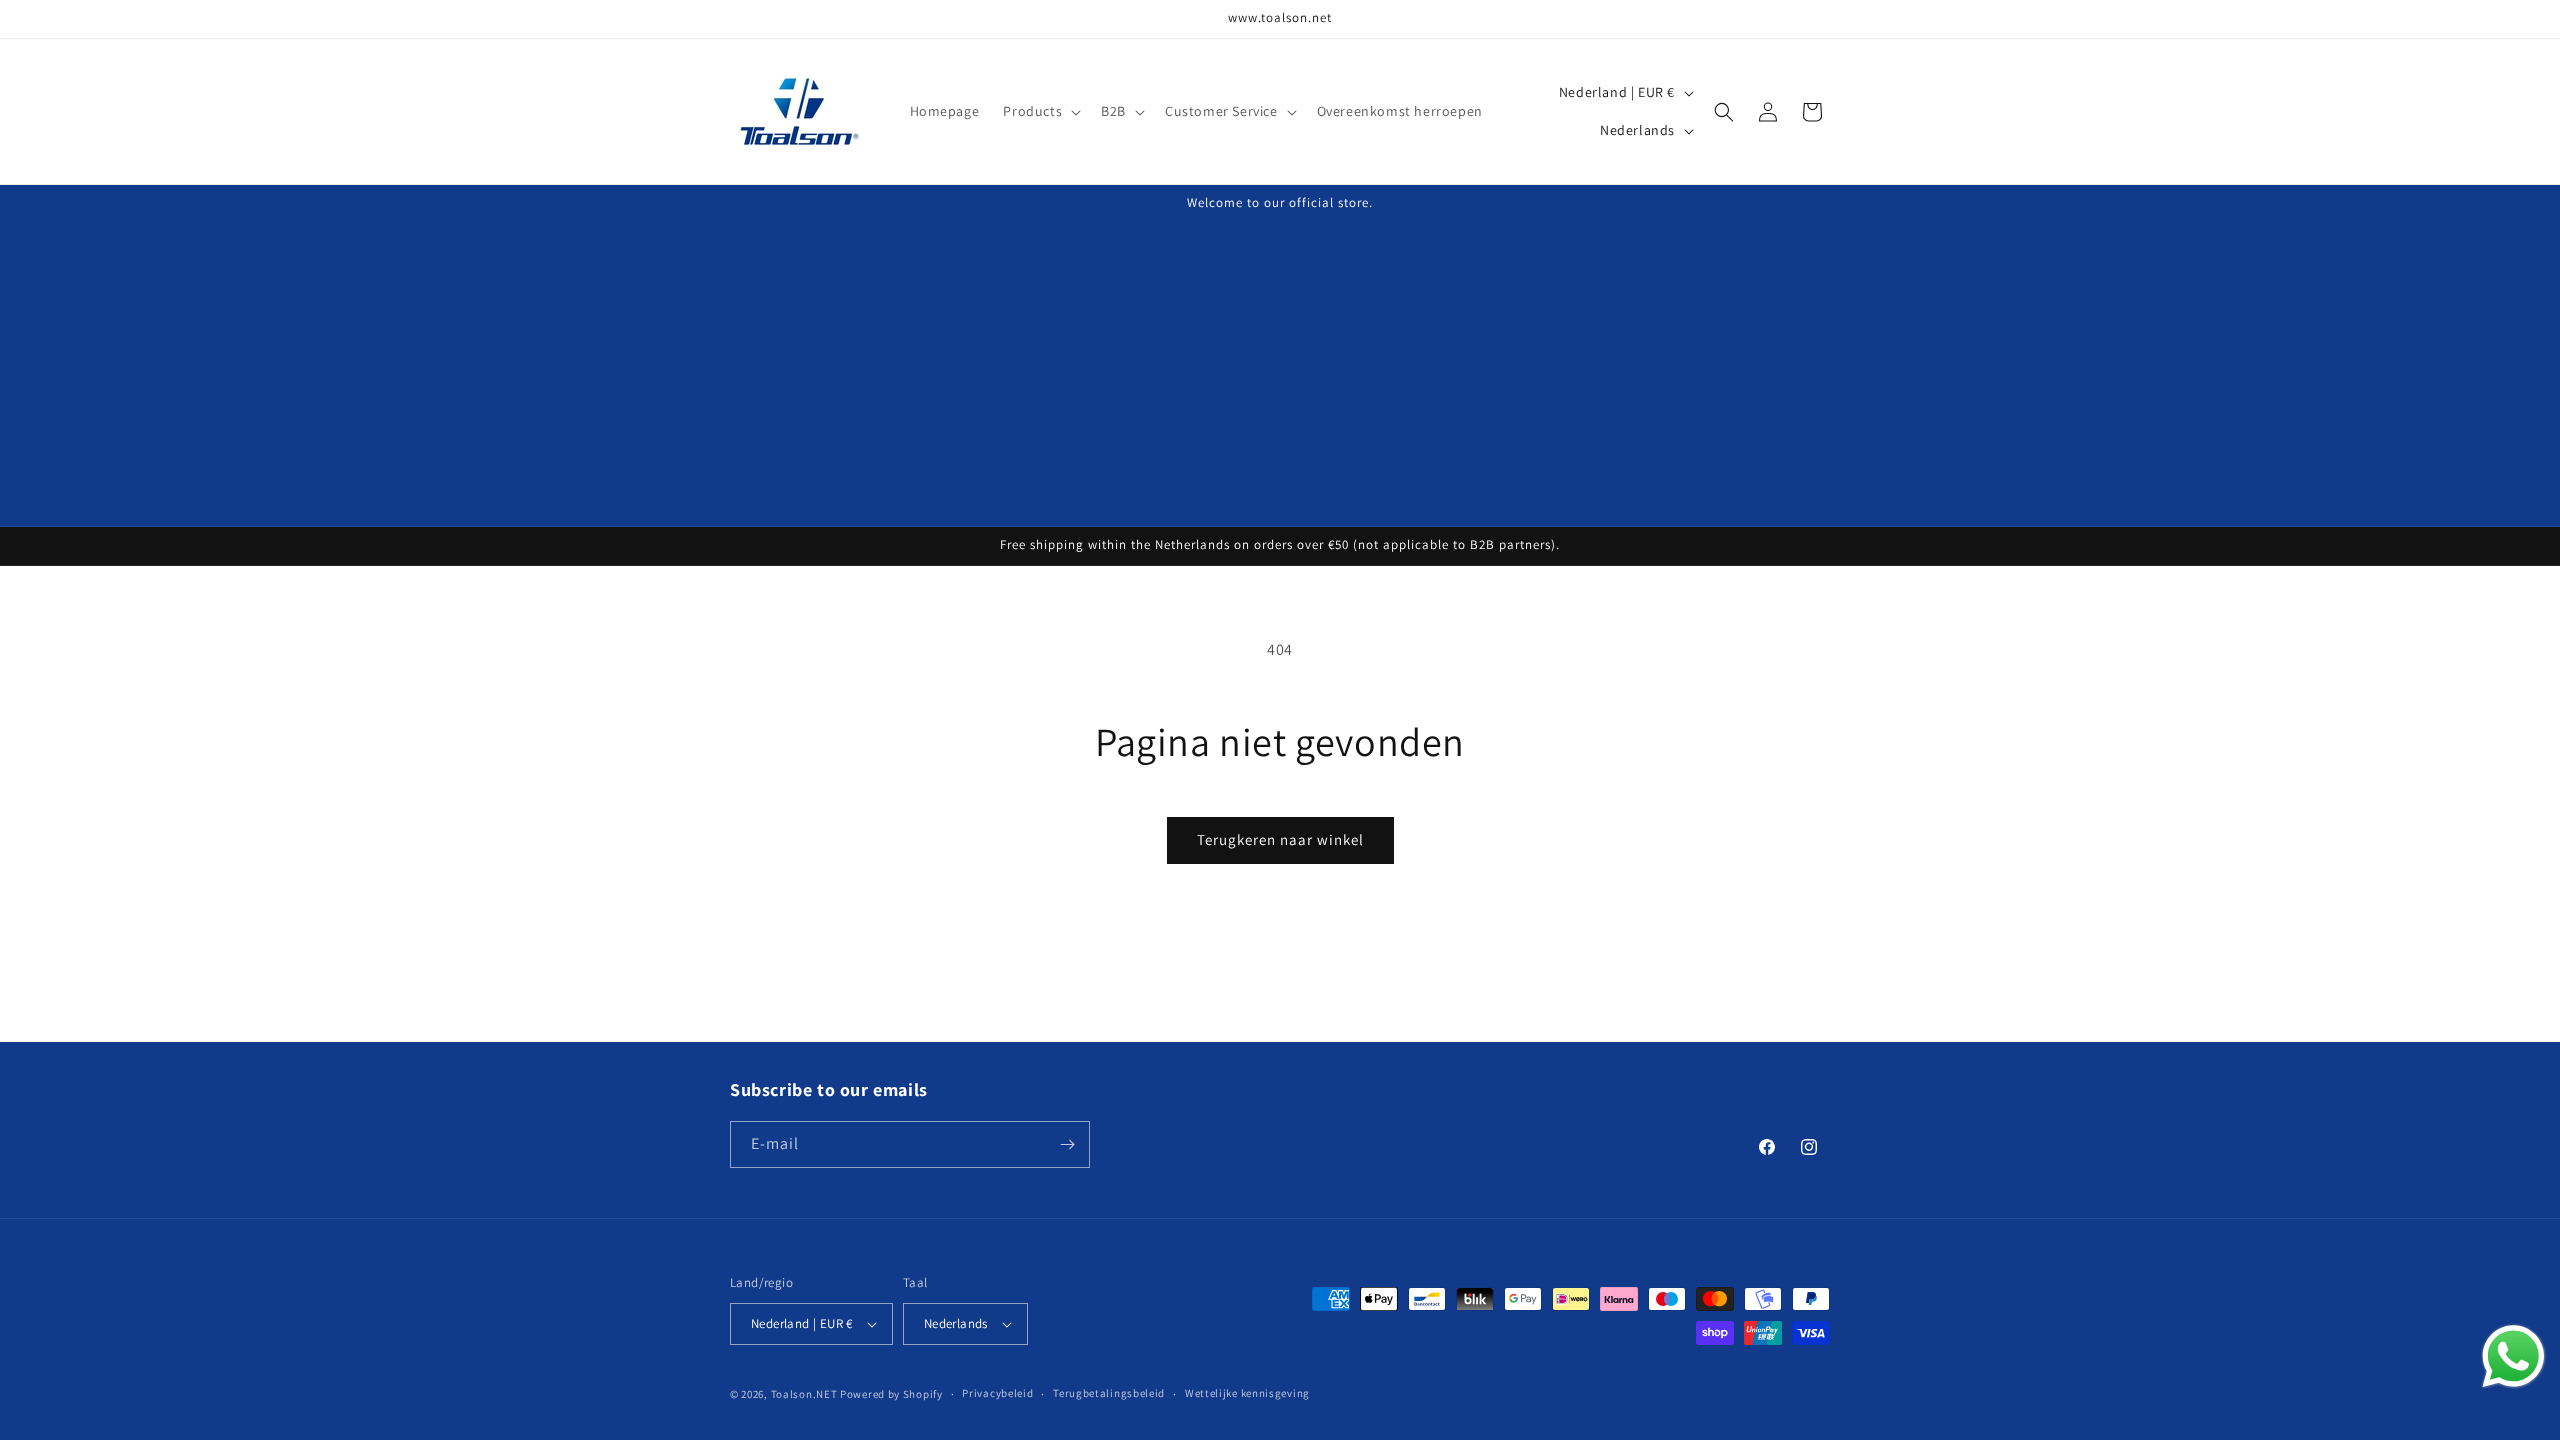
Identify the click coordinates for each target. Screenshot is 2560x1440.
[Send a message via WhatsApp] (2513, 1356)
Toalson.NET (804, 1394)
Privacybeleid (997, 1393)
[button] (1040, 111)
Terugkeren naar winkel (1280, 839)
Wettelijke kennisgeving (1247, 1393)
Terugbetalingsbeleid (1109, 1393)
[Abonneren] (1067, 1144)
